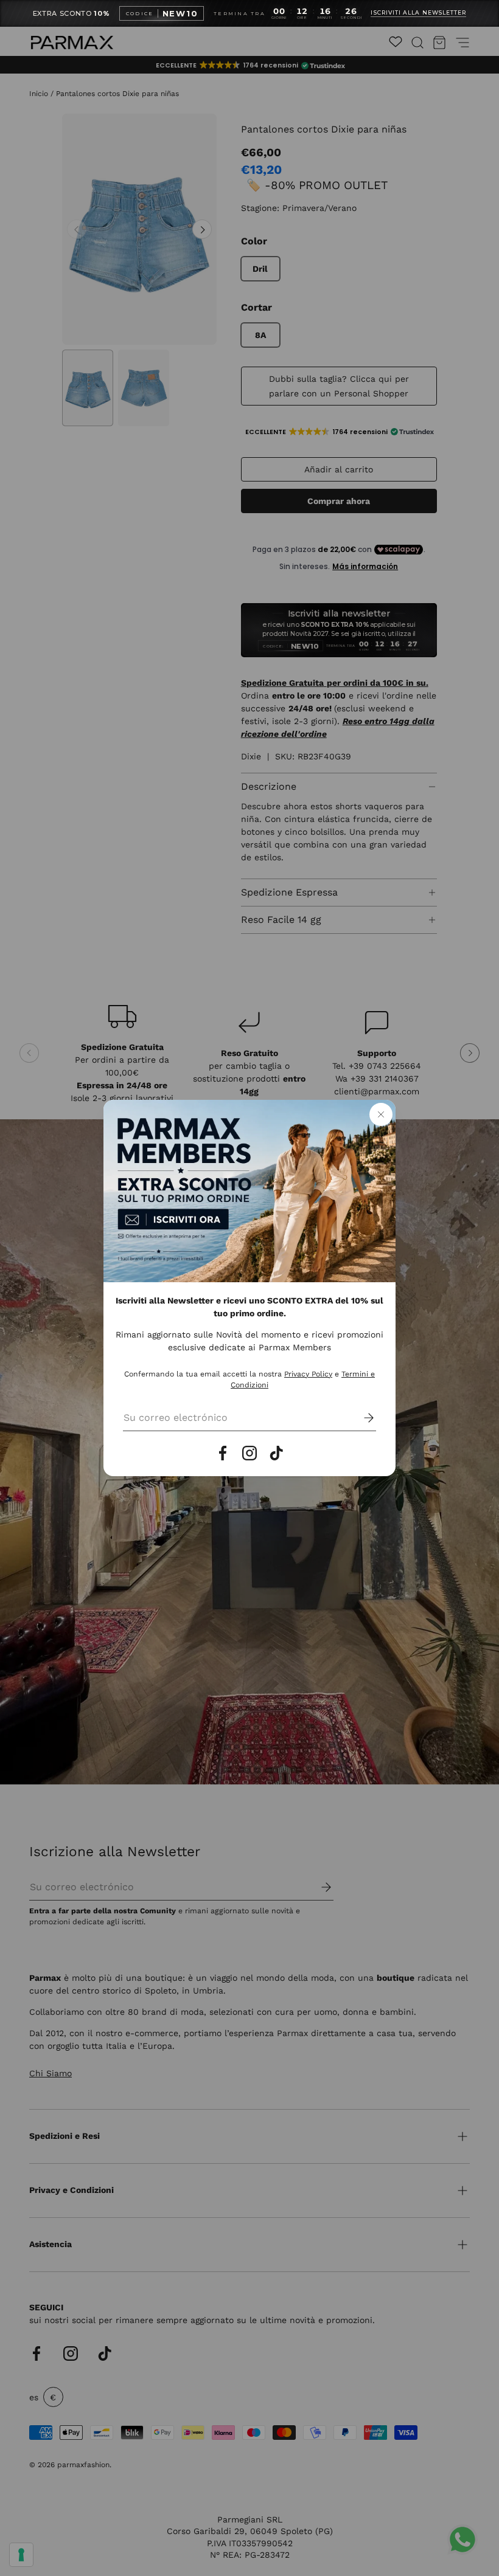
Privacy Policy (308, 1374)
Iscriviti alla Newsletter (418, 13)
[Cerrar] (381, 1114)
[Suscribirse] (360, 1418)
